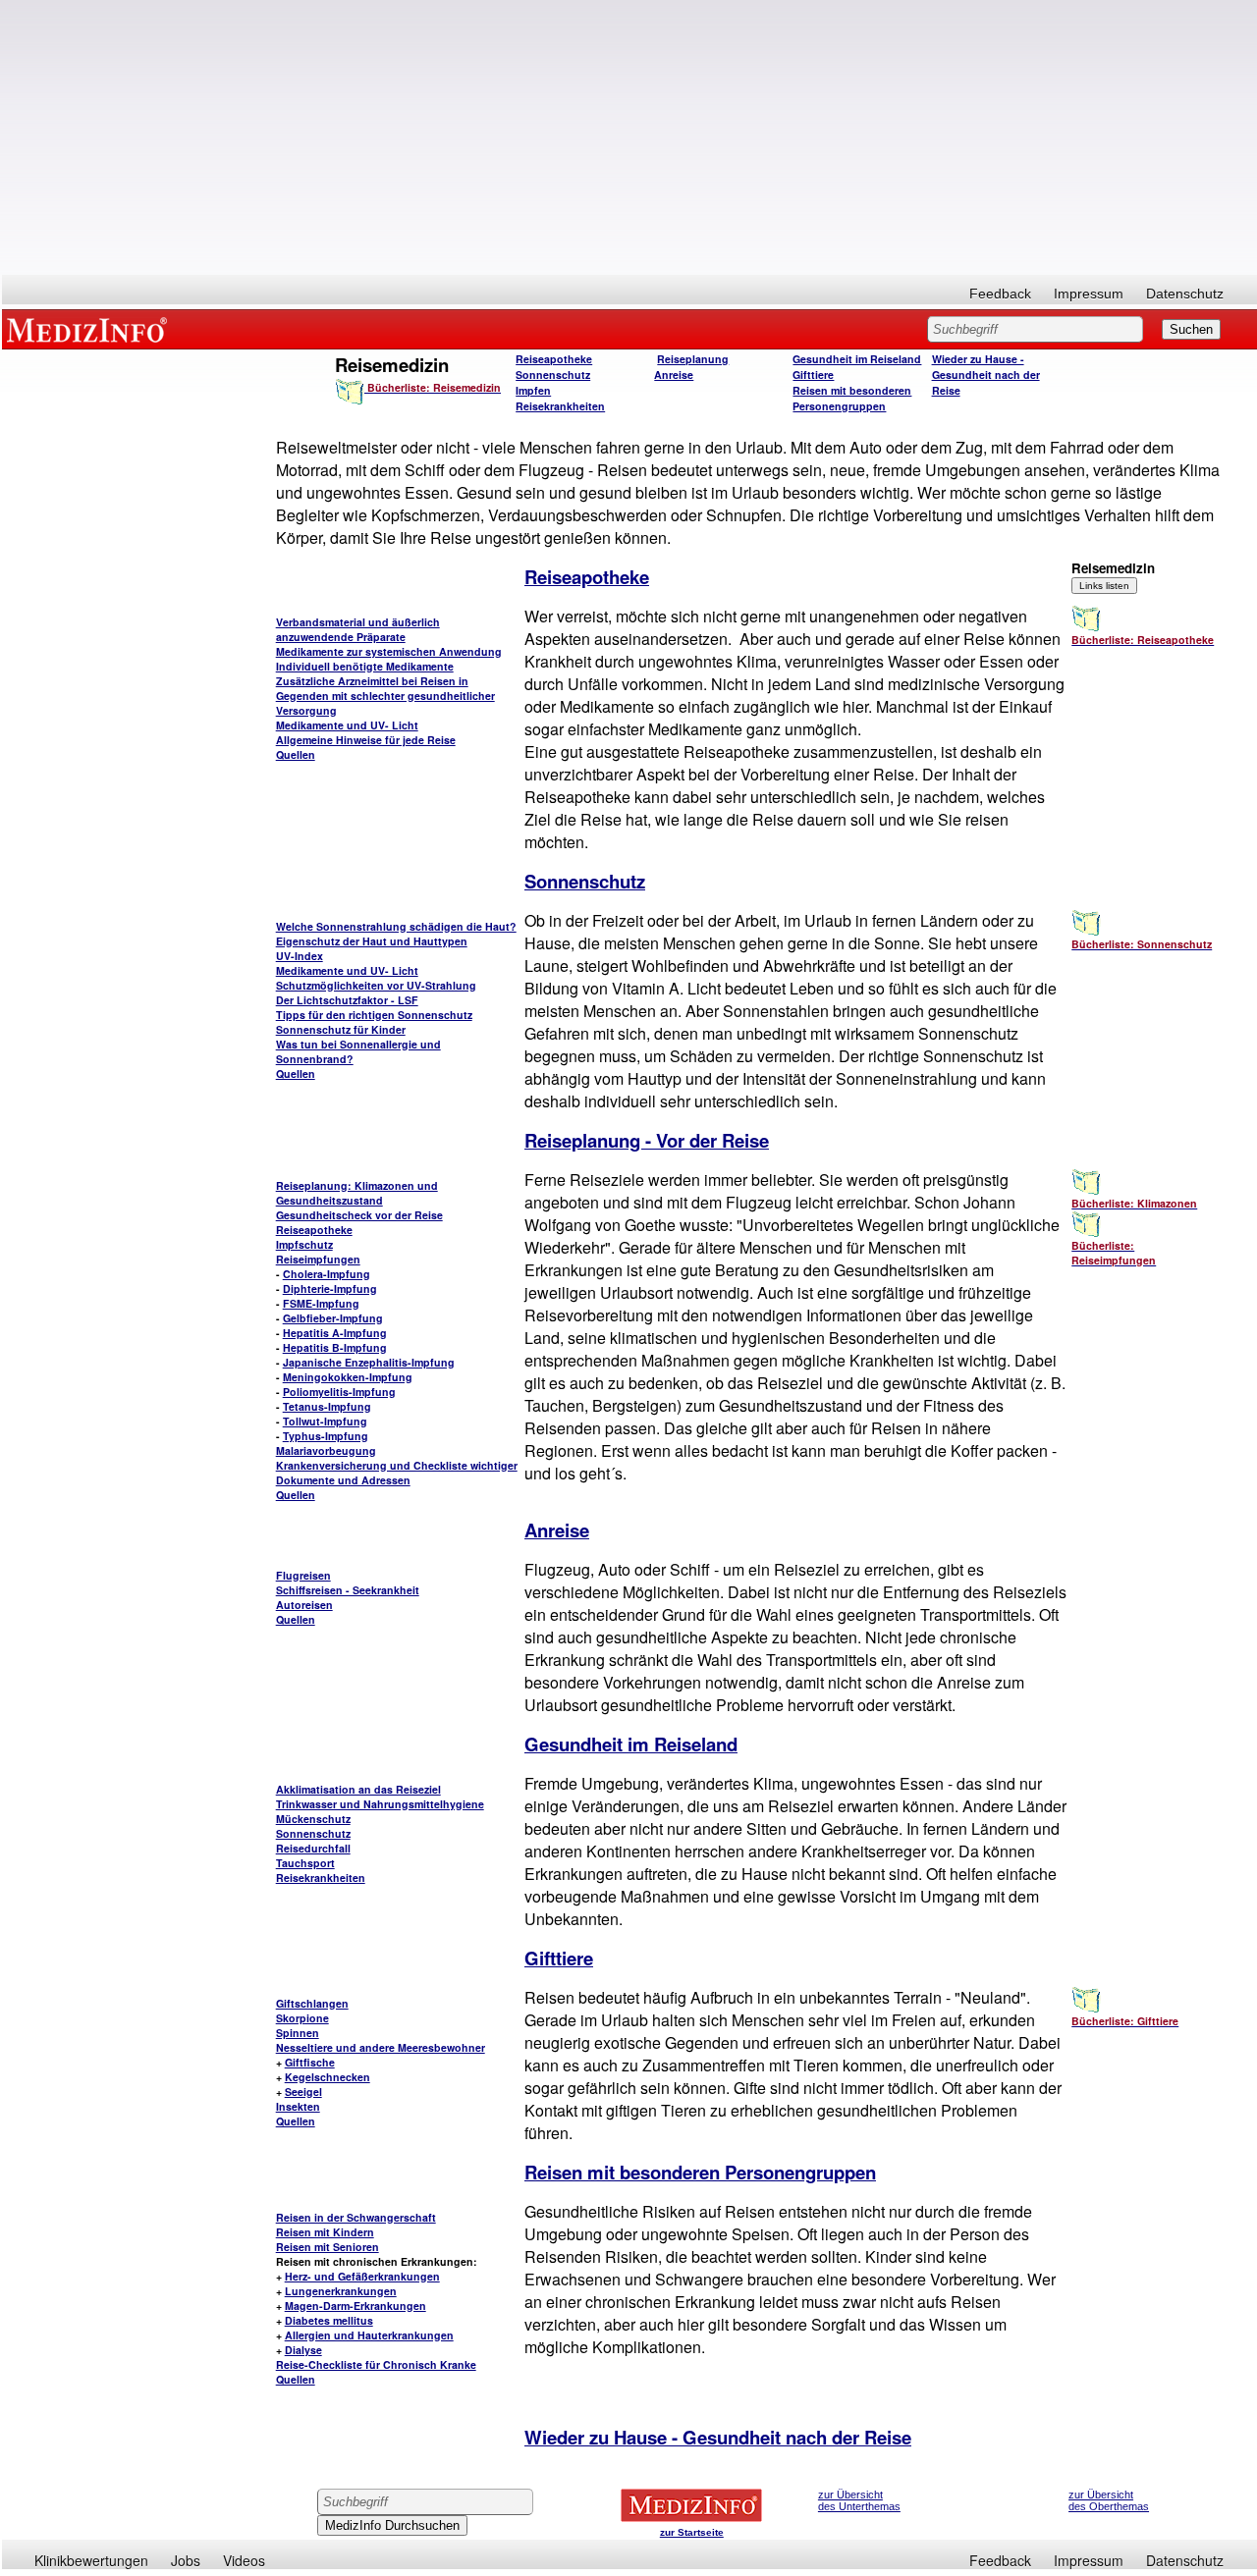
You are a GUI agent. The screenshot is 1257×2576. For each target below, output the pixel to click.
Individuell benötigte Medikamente (365, 666)
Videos (244, 2560)
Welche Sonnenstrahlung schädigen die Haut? (396, 926)
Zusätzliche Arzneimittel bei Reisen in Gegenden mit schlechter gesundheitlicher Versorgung (385, 696)
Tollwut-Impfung (325, 1421)
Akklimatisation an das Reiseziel (358, 1789)
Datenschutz (1185, 294)
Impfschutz (304, 1244)
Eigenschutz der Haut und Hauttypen (372, 941)
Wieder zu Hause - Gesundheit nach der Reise (986, 375)
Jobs (186, 2560)
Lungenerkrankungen (341, 2291)
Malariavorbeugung (326, 1450)
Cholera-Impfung (327, 1274)
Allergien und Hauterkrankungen (369, 2335)
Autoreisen (304, 1605)
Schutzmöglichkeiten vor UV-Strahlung (376, 985)
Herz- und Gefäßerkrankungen (362, 2276)
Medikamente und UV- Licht (347, 725)
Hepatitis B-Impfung (335, 1347)
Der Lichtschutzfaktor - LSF (347, 1000)
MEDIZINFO (90, 329)
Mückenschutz (313, 1819)
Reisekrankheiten (560, 406)
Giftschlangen (312, 2003)
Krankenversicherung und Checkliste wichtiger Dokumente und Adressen (397, 1473)
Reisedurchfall (313, 1848)
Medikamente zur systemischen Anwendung (389, 651)
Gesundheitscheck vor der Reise (359, 1215)
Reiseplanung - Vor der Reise (647, 1140)
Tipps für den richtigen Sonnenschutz (374, 1015)
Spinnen (298, 2033)
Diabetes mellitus (329, 2320)
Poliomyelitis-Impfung (339, 1392)
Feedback (1000, 294)
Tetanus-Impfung (327, 1406)
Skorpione (302, 2018)
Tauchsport (305, 1863)
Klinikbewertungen (91, 2560)
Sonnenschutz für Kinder (341, 1029)
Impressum (1089, 294)
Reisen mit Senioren (328, 2247)
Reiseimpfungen (318, 1259)
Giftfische (310, 2062)
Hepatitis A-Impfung (335, 1333)
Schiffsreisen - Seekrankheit (348, 1590)
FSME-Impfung (321, 1303)
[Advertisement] (629, 137)
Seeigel (303, 2092)
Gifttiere (813, 375)
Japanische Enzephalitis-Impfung (369, 1362)
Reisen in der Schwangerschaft (356, 2217)
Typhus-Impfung (326, 1436)
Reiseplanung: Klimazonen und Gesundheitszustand (357, 1193)
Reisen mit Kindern (325, 2232)
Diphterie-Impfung (330, 1288)
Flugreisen (303, 1575)
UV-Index (300, 956)
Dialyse (303, 2350)
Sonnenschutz (553, 375)
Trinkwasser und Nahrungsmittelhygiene (380, 1804)
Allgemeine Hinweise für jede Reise (366, 740)
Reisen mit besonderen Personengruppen (852, 398)
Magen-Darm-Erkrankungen (355, 2306)
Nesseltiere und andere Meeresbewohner (381, 2047)
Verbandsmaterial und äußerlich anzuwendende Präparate (358, 629)
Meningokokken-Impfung (348, 1377)
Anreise (674, 375)
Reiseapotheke (554, 359)
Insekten (298, 2106)
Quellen (296, 754)
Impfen (533, 390)
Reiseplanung (693, 359)
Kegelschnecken (328, 2077)
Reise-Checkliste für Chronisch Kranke (376, 2364)
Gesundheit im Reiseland (857, 359)
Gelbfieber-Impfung (333, 1318)
